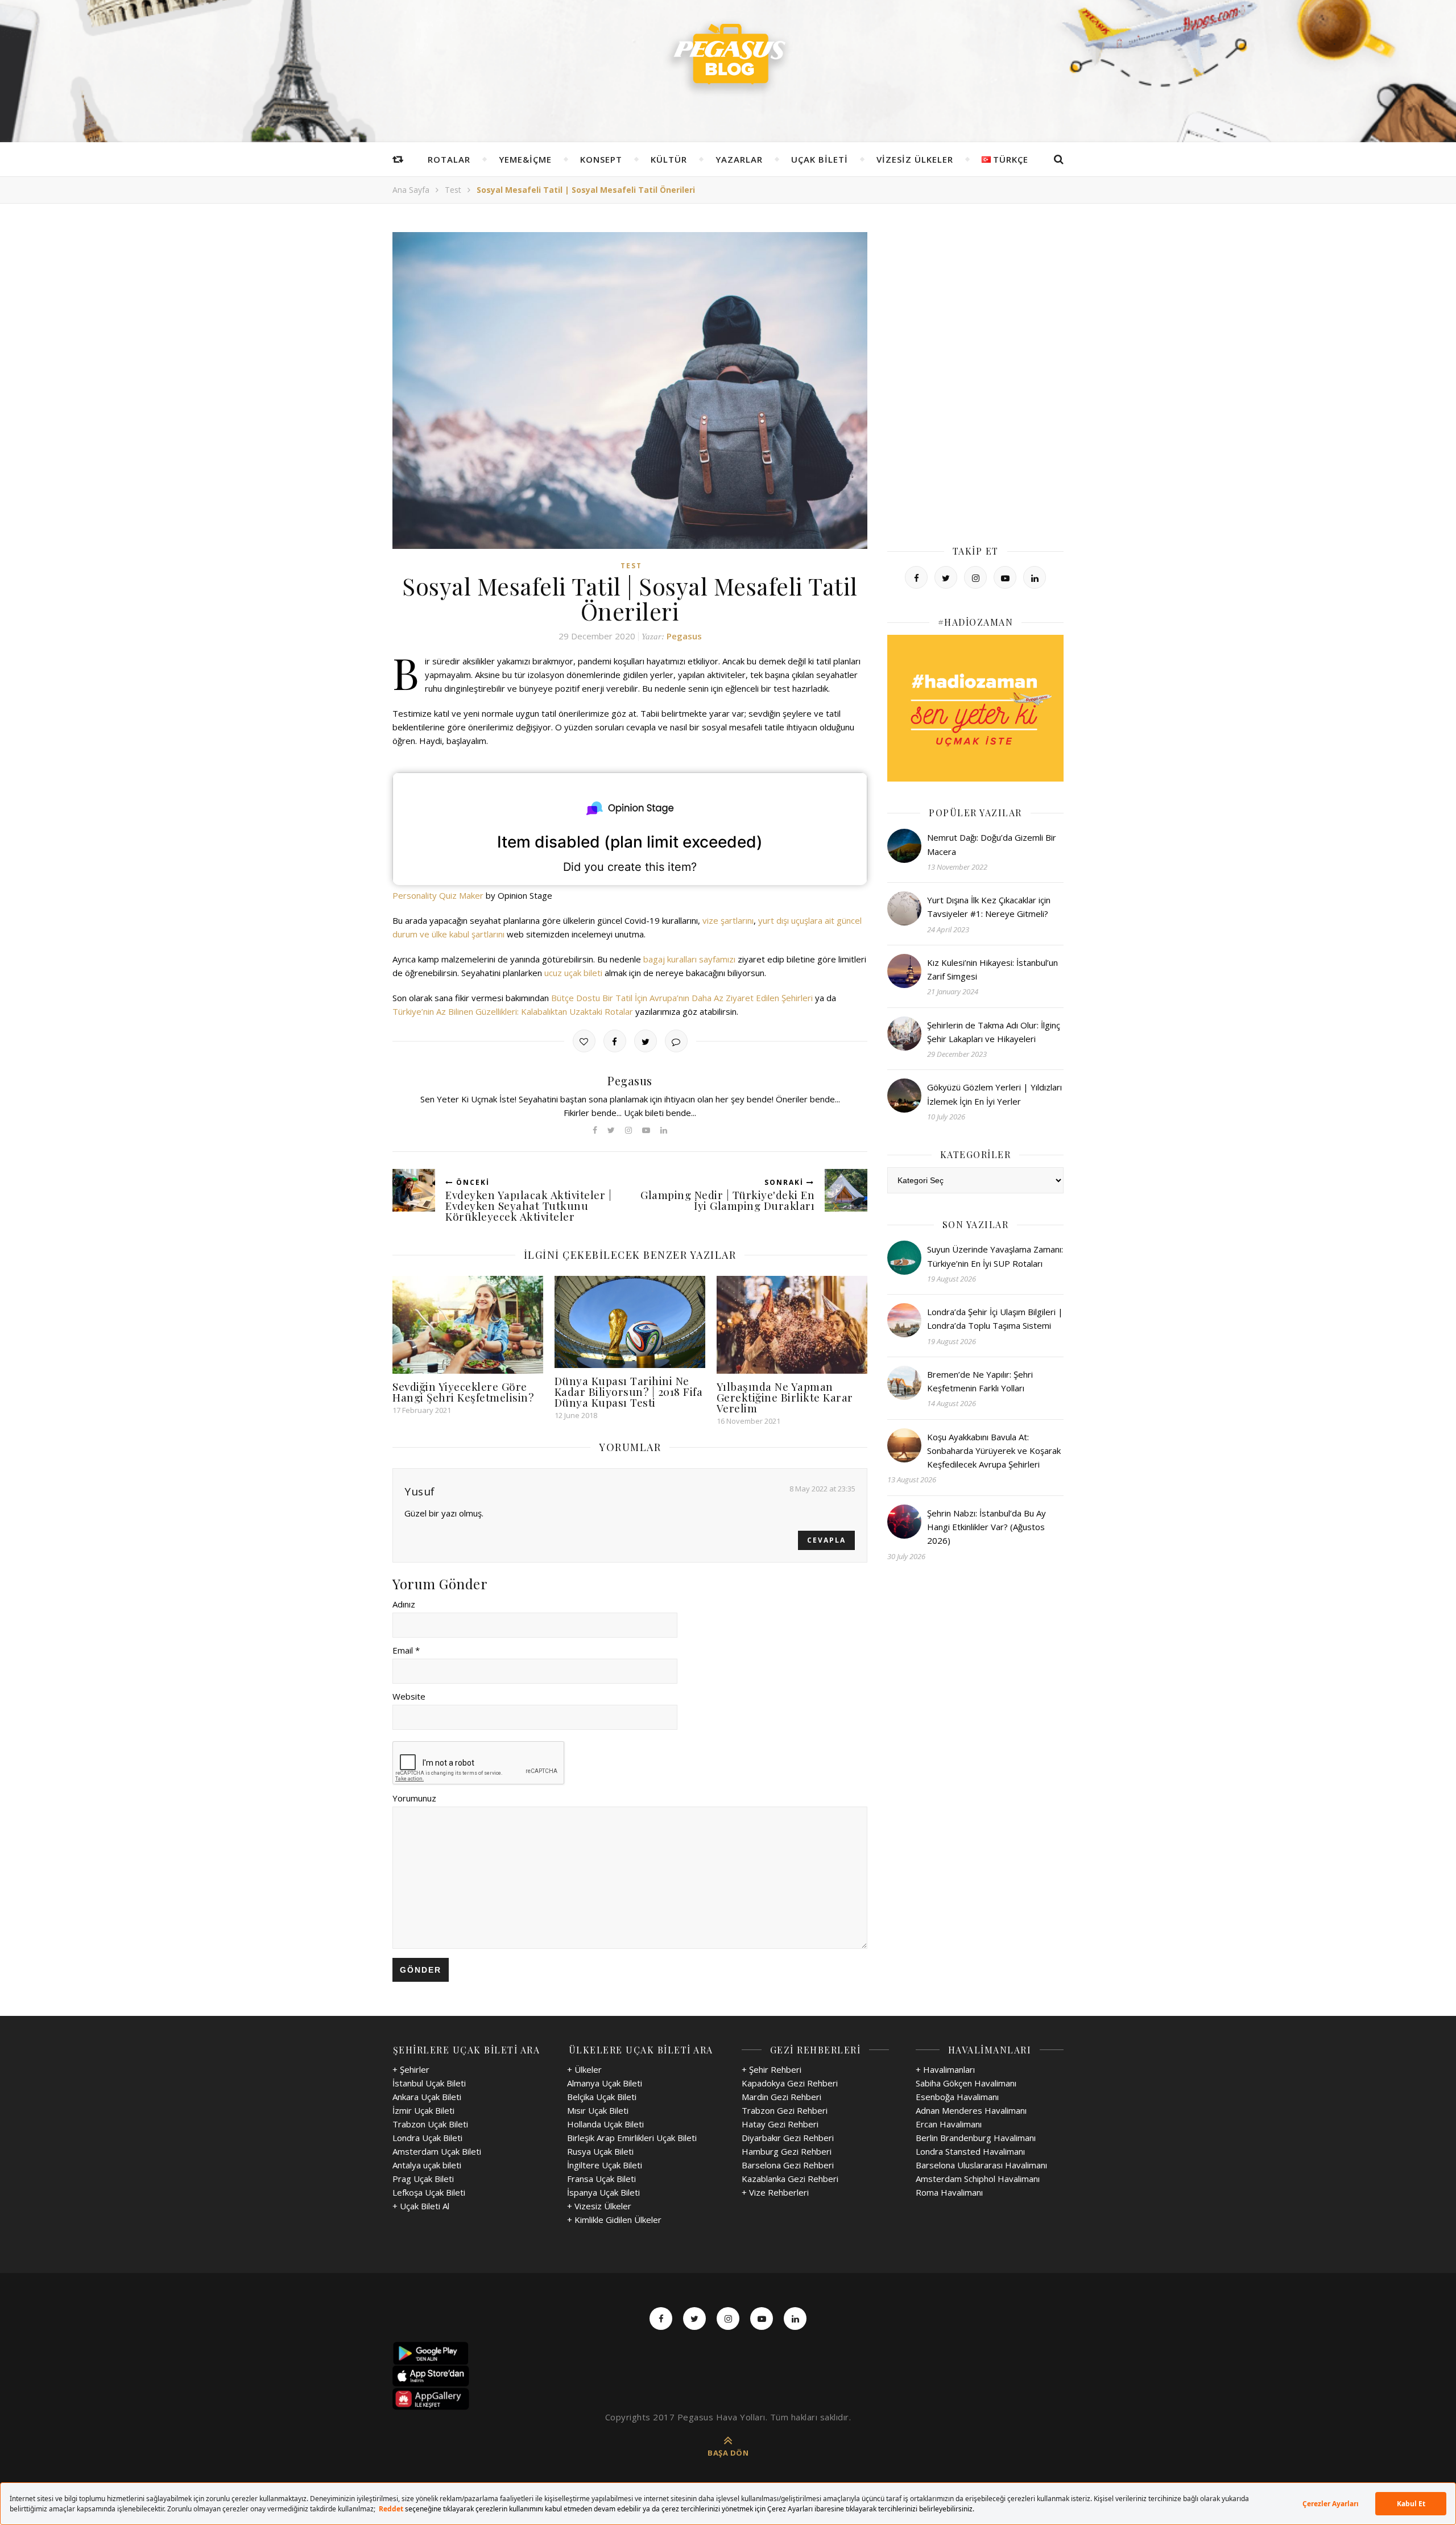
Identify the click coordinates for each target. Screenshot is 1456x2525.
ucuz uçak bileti (573, 973)
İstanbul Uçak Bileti (429, 2083)
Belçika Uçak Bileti (602, 2097)
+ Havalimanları (945, 2069)
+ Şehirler (411, 2069)
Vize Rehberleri (779, 2192)
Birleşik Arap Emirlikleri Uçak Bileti (632, 2138)
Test (453, 190)
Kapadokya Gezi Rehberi (790, 2083)
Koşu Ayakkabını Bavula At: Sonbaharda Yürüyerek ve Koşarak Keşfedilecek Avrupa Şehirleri (994, 1451)
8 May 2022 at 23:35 (822, 1489)
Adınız (404, 1604)
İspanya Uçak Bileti (603, 2192)
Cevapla (826, 1540)
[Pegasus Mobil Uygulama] (728, 2353)
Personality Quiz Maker (438, 895)
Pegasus (684, 636)
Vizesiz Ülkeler (915, 159)
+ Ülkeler (584, 2069)
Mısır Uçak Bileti (598, 2110)
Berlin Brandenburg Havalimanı (976, 2138)
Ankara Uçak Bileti (427, 2097)
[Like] (584, 1041)
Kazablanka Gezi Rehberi (790, 2179)
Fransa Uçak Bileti (601, 2179)
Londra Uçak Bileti (427, 2138)
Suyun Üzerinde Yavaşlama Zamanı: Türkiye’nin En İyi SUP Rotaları (995, 1256)
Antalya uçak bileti (427, 2165)
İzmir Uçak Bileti (423, 2110)
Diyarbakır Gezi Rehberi (788, 2138)
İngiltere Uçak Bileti (605, 2165)
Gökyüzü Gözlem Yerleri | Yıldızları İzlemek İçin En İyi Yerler (994, 1094)
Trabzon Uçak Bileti (430, 2124)
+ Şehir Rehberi (772, 2069)
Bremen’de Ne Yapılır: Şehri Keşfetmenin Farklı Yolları (980, 1381)
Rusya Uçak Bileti (600, 2151)
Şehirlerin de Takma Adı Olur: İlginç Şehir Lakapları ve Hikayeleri (994, 1032)
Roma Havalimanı (949, 2192)
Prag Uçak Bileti (423, 2179)
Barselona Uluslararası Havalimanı (981, 2165)
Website (409, 1696)
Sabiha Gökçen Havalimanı (966, 2083)
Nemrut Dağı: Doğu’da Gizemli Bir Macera (992, 844)
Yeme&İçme (525, 159)
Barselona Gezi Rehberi (788, 2165)
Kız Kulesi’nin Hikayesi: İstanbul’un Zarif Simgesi (992, 969)
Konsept (601, 159)
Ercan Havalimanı (949, 2124)
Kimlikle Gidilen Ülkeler (618, 2220)
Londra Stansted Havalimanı (970, 2151)
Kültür (669, 159)
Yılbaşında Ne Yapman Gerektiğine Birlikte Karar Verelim (785, 1397)
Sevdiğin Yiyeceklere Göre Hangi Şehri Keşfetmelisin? (463, 1392)
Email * (406, 1650)
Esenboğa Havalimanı (957, 2097)
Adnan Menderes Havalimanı (971, 2110)
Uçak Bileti (820, 159)
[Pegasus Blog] (728, 57)
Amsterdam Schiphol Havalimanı (978, 2179)
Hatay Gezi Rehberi (780, 2124)
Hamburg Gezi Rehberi (787, 2151)
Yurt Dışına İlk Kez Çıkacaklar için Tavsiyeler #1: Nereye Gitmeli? (989, 907)
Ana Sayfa (411, 190)
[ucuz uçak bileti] (975, 708)
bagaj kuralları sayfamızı (689, 959)
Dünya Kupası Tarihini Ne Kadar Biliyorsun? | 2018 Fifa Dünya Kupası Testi (629, 1391)
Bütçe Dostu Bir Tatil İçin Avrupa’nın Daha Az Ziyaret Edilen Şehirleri (682, 998)
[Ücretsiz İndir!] (728, 2376)
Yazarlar (739, 159)
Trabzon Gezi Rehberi (785, 2110)
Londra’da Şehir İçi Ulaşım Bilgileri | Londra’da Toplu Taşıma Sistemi (995, 1319)
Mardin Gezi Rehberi (781, 2097)
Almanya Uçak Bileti (605, 2083)
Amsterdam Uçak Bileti (437, 2151)
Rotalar (449, 159)
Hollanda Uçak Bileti (605, 2124)
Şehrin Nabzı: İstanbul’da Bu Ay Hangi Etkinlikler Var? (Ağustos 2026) (986, 1527)
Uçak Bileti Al (425, 2206)
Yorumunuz (414, 1798)
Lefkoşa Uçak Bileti (429, 2192)
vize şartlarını (728, 920)
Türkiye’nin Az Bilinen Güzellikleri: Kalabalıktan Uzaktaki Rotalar (513, 1011)
